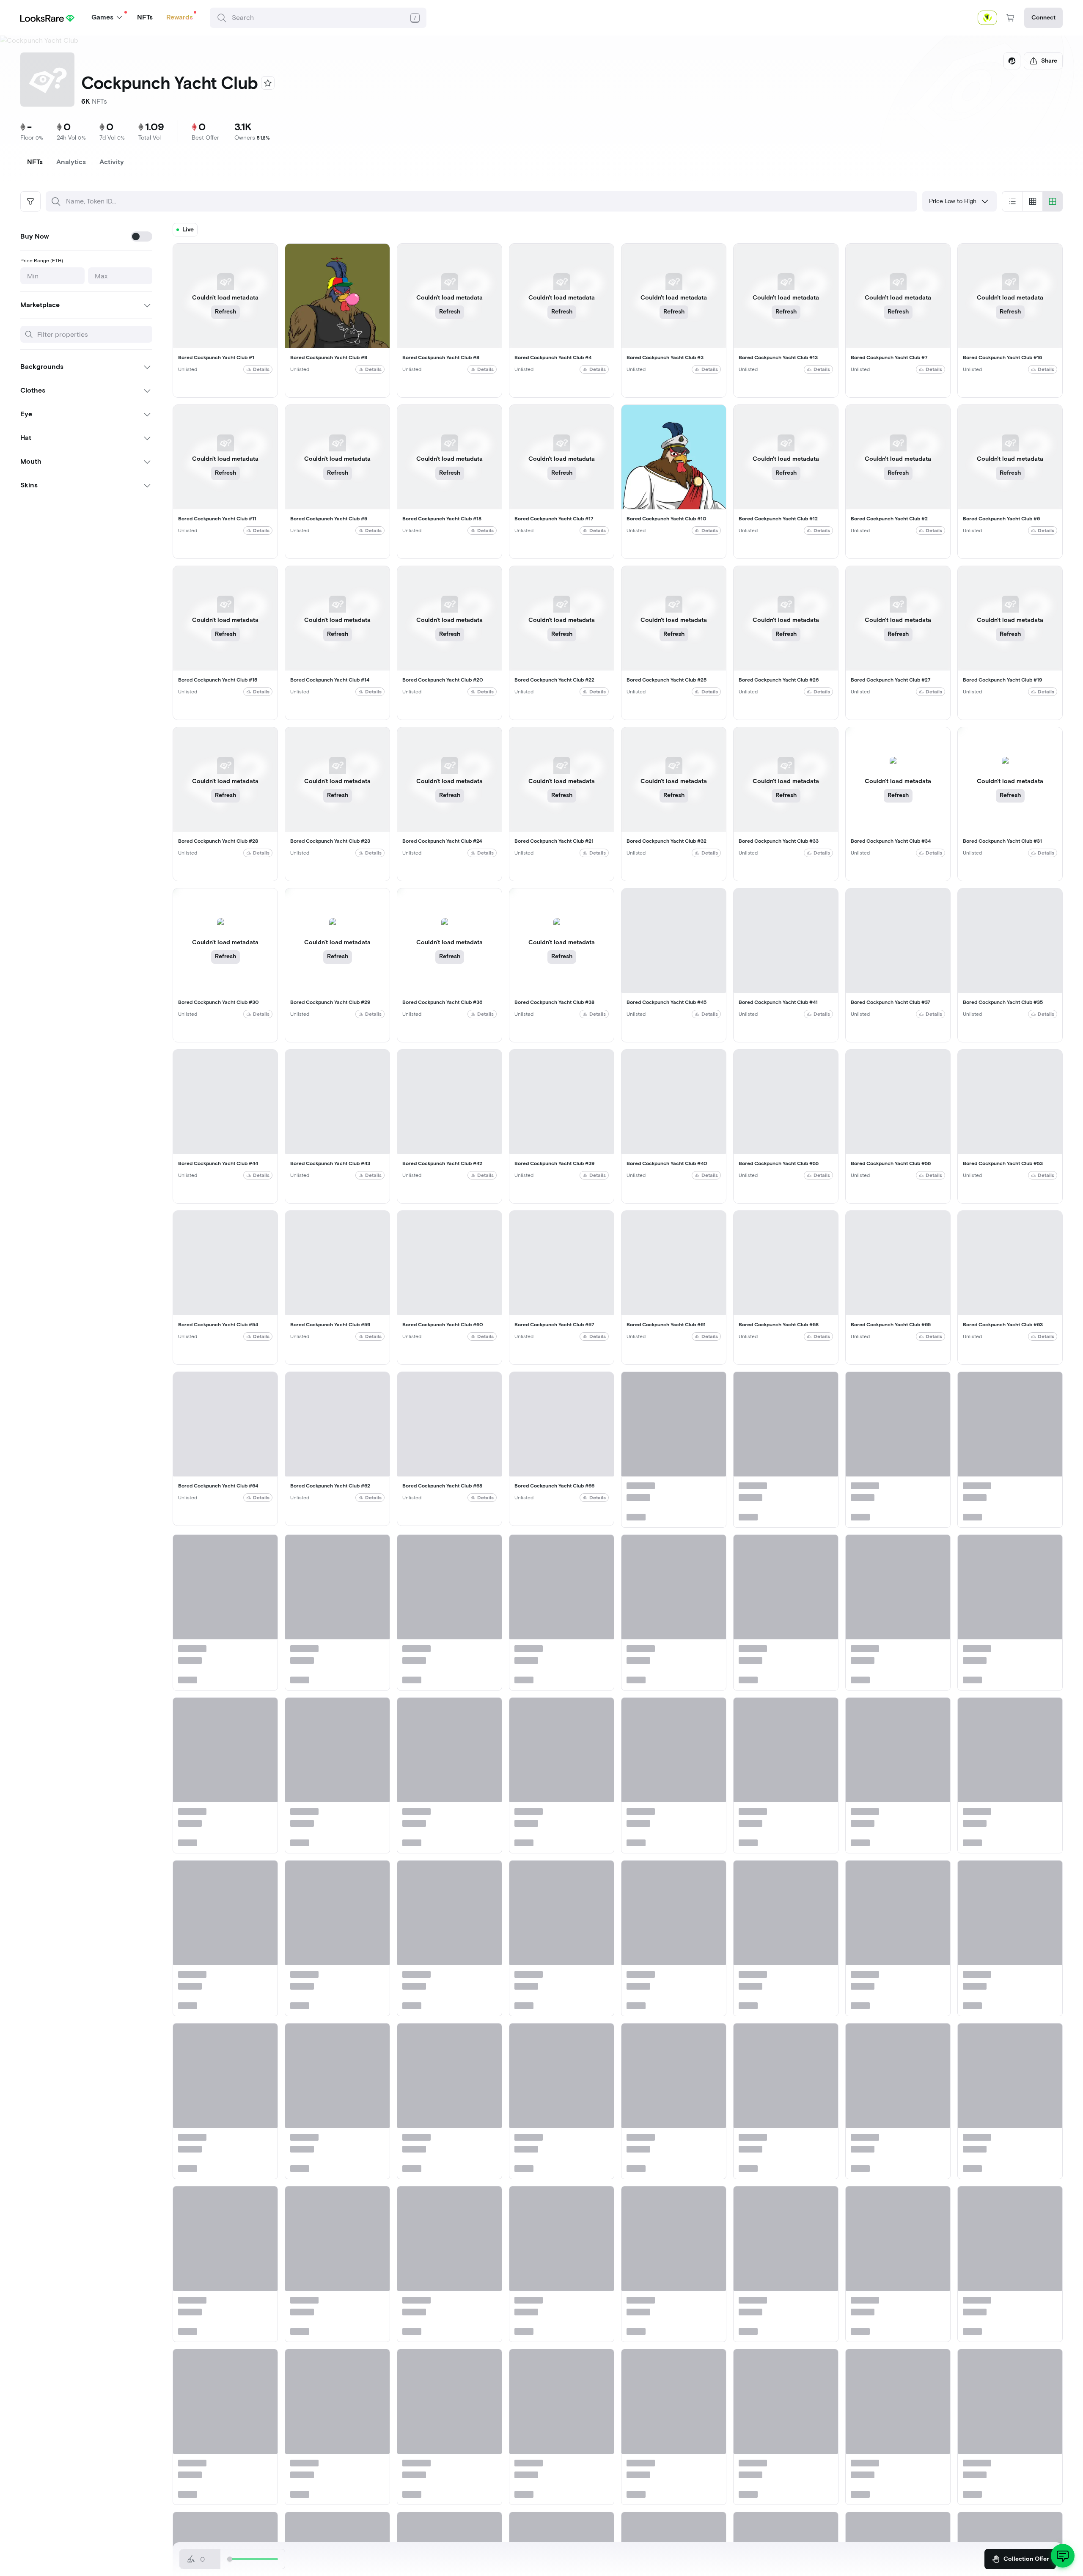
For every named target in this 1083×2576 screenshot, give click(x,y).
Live (188, 230)
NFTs (145, 17)
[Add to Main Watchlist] (268, 83)
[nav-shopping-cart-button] (1011, 18)
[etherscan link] (1012, 61)
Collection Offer (1026, 2559)
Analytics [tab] (71, 162)
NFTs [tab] (35, 162)
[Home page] (47, 18)
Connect (1043, 18)
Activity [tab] (112, 162)
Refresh (225, 312)
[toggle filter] (30, 201)
